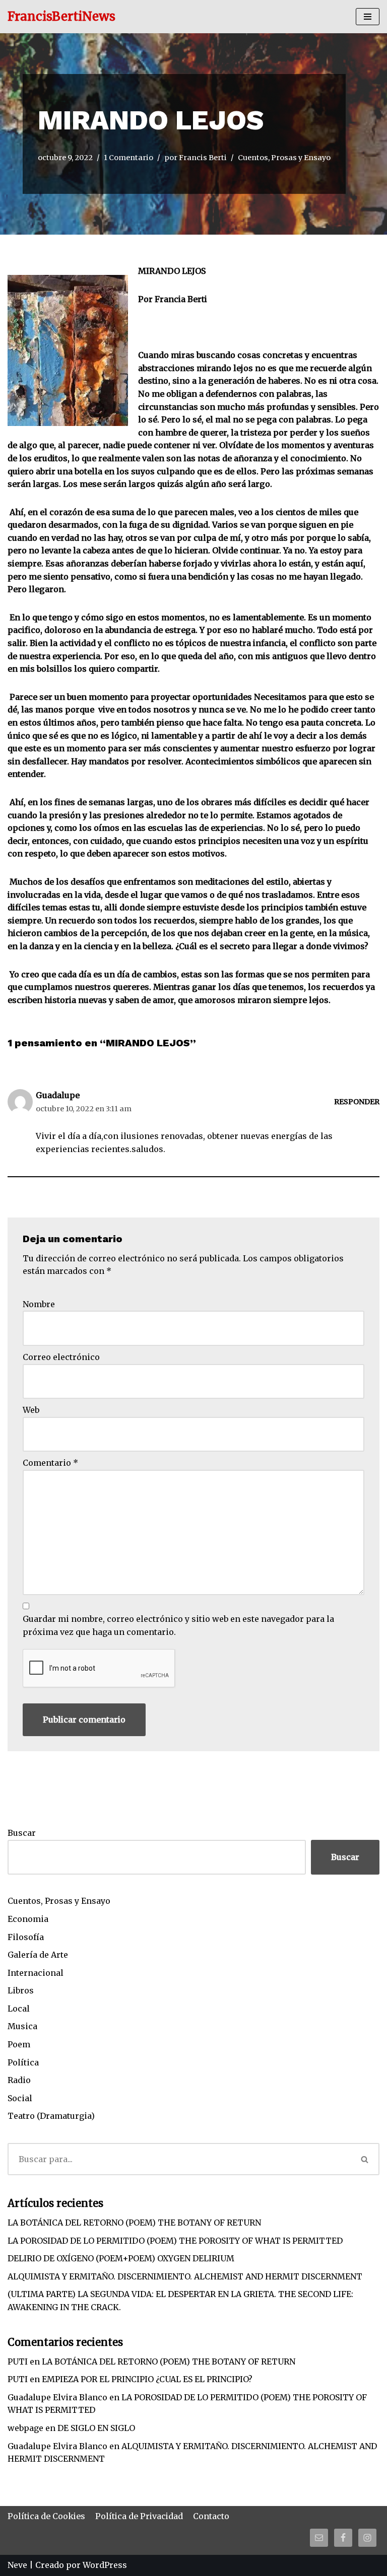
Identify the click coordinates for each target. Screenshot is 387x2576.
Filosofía (26, 1937)
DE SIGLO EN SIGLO (96, 2428)
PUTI (18, 2362)
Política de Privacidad (139, 2516)
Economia (28, 1919)
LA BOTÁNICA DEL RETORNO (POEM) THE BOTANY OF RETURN (134, 2223)
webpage (25, 2428)
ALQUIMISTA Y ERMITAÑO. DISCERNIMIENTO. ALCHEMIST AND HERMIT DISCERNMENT (185, 2276)
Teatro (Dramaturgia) (51, 2116)
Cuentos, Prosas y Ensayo (284, 158)
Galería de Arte (38, 1955)
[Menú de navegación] (368, 17)
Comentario (50, 1463)
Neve (17, 2565)
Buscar (22, 1833)
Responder (357, 1102)
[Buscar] (365, 2159)
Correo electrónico (61, 1357)
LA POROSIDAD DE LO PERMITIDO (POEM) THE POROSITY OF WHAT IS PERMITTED (175, 2241)
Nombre (39, 1304)
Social (20, 2098)
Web (31, 1410)
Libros (21, 1990)
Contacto (211, 2516)
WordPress (105, 2565)
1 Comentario (128, 158)
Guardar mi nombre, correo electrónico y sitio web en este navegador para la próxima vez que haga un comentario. (178, 1625)
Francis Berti (203, 158)
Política (23, 2062)
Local (19, 2009)
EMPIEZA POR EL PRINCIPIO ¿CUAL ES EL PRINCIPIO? (147, 2379)
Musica (22, 2026)
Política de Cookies (46, 2516)
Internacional (36, 1973)
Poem (19, 2044)
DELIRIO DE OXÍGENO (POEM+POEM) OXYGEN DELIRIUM (121, 2258)
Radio (19, 2080)
